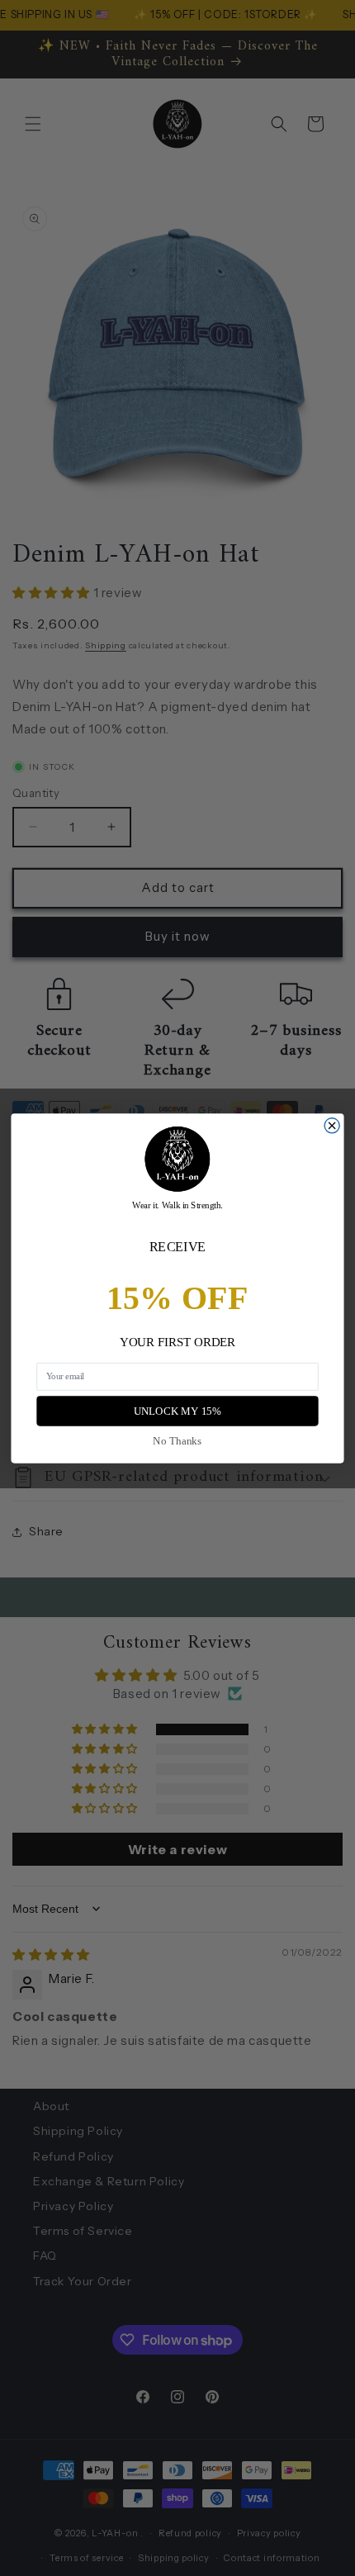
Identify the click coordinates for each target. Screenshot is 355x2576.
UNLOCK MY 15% (178, 1411)
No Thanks (177, 1440)
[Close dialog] (332, 1125)
